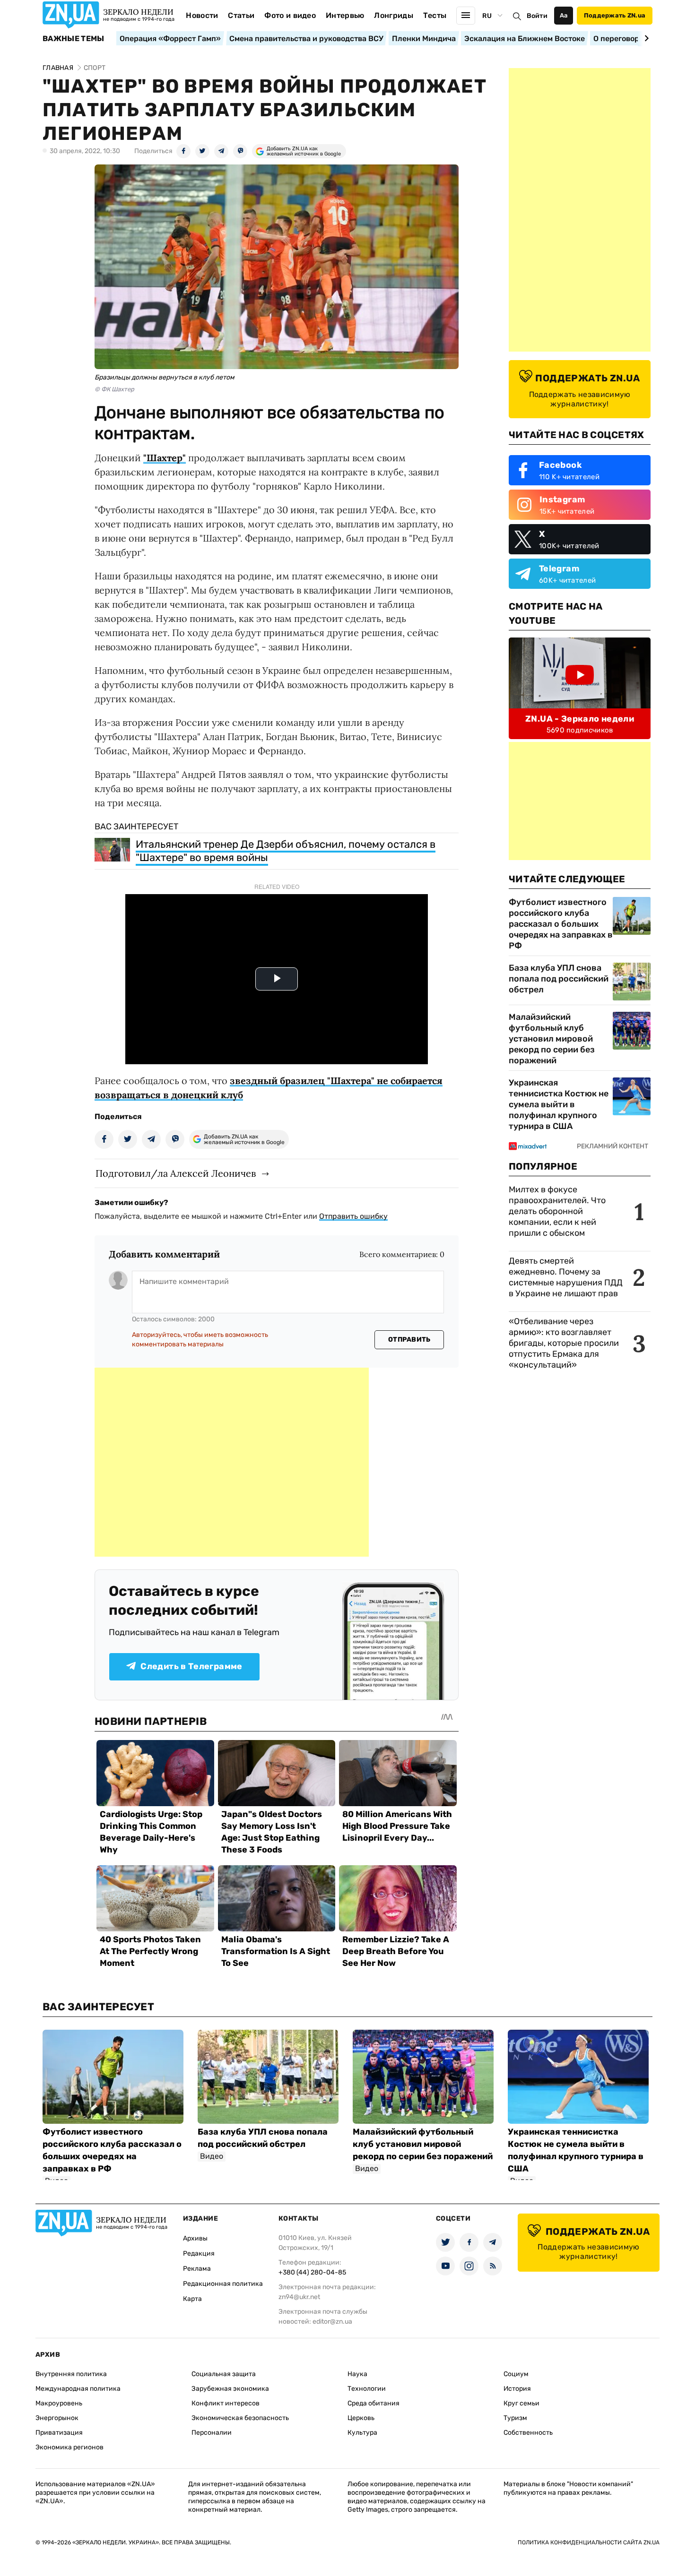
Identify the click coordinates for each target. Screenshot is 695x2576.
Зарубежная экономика (230, 2389)
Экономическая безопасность (240, 2418)
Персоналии (212, 2433)
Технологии (367, 2389)
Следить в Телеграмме (191, 1666)
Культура (362, 2433)
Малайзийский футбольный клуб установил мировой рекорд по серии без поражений (552, 1039)
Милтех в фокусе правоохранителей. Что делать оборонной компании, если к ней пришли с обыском (557, 1211)
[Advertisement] (232, 1462)
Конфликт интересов (226, 2403)
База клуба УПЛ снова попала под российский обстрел (559, 979)
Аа (564, 15)
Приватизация (59, 2433)
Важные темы (74, 39)
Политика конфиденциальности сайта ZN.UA (589, 2542)
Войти (537, 16)
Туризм (515, 2418)
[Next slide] (645, 38)
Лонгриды (394, 15)
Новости (202, 15)
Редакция (199, 2253)
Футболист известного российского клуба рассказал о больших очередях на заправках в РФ (561, 924)
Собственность (528, 2433)
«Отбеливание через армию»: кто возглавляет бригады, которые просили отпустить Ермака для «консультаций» (564, 1343)
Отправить (409, 1340)
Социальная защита (224, 2374)
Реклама (197, 2269)
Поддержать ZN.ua (615, 15)
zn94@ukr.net (299, 2297)
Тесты (435, 15)
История (517, 2389)
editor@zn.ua (332, 2322)
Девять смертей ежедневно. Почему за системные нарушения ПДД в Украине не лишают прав (566, 1277)
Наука (357, 2374)
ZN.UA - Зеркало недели (580, 719)
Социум (516, 2374)
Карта (192, 2299)
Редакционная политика (223, 2284)
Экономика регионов (69, 2447)
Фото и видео (290, 15)
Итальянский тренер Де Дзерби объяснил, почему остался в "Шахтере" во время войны (286, 851)
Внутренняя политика (71, 2374)
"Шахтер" (165, 458)
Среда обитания (374, 2403)
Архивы (195, 2238)
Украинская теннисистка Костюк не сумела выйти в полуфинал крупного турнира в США (559, 1104)
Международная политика (78, 2389)
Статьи (241, 15)
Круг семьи (521, 2403)
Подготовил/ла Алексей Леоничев (176, 1173)
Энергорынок (57, 2418)
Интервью (345, 15)
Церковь (361, 2418)
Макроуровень (59, 2403)
